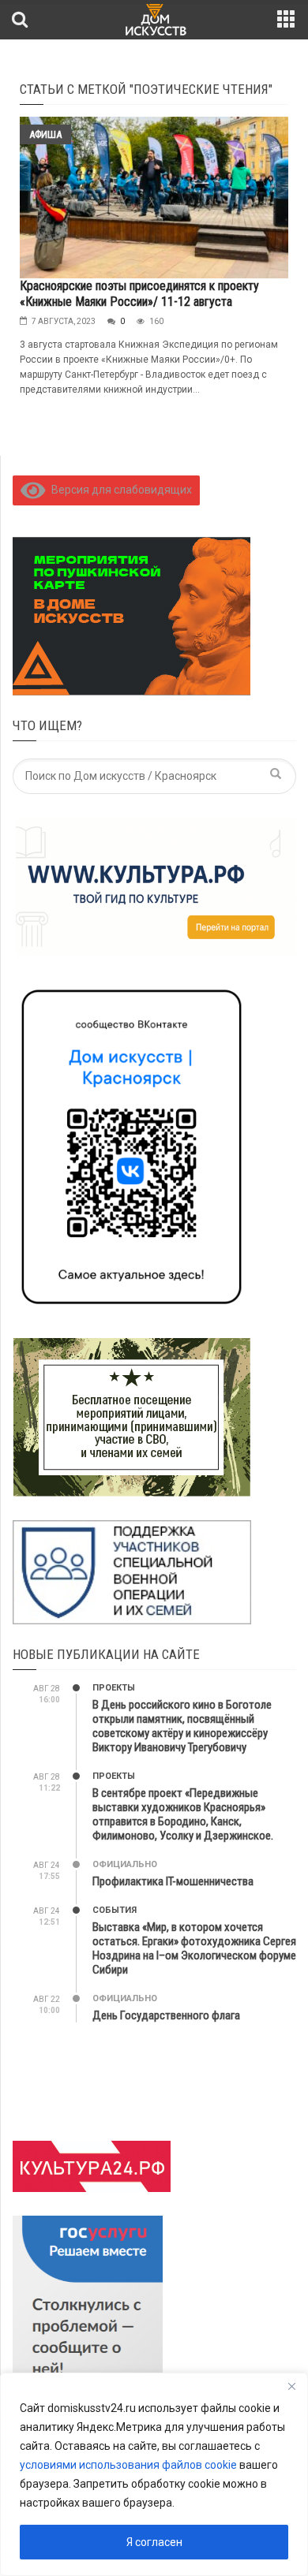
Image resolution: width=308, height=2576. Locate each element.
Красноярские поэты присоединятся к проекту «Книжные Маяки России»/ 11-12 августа (139, 294)
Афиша (45, 134)
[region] (154, 2474)
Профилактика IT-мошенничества (173, 1881)
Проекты (114, 1688)
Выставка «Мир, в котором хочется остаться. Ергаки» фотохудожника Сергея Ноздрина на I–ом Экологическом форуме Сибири (194, 1948)
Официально (125, 1864)
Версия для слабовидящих (119, 490)
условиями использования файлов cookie (128, 2465)
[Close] (291, 2386)
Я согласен (154, 2542)
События (115, 1910)
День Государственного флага (166, 2015)
